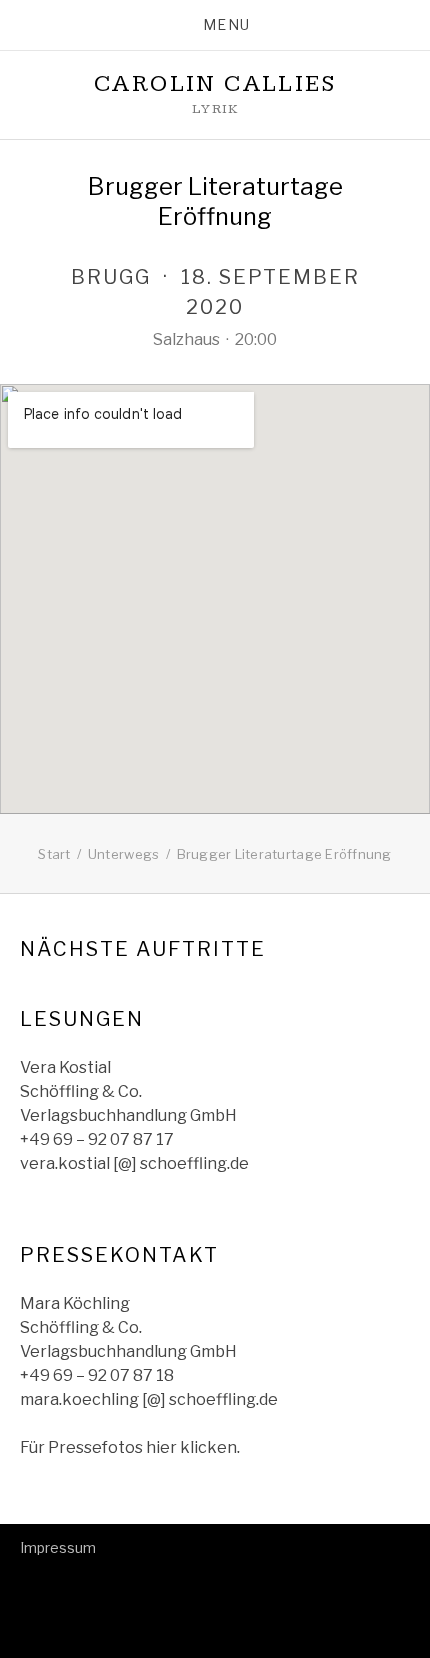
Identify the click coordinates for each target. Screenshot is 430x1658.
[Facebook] (60, 1583)
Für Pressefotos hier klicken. (130, 1447)
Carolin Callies (215, 84)
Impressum (58, 1547)
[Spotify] (29, 1583)
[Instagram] (91, 1583)
